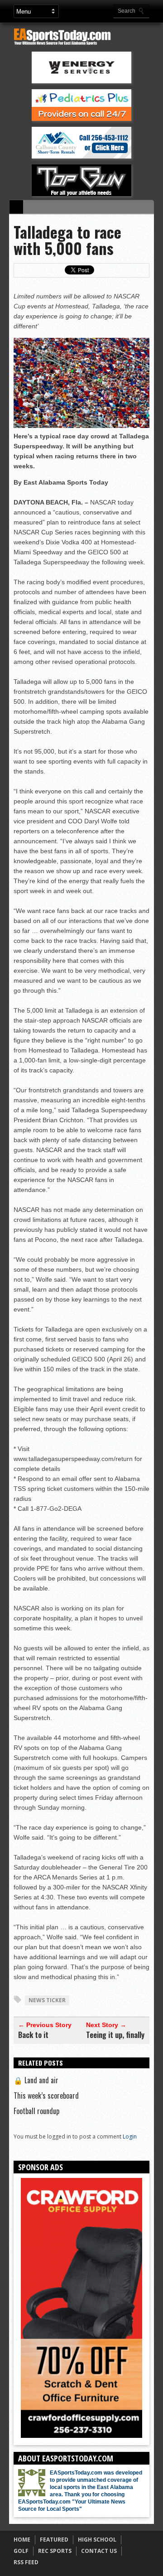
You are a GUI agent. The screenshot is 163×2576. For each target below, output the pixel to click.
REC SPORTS (55, 2551)
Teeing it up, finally (115, 2035)
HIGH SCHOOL (97, 2540)
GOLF (21, 2551)
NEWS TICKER (47, 2000)
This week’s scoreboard (46, 2095)
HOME (22, 2540)
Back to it (33, 2035)
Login (130, 2136)
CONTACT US (99, 2551)
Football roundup (36, 2111)
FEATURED (54, 2540)
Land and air (36, 2080)
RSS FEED (26, 2562)
